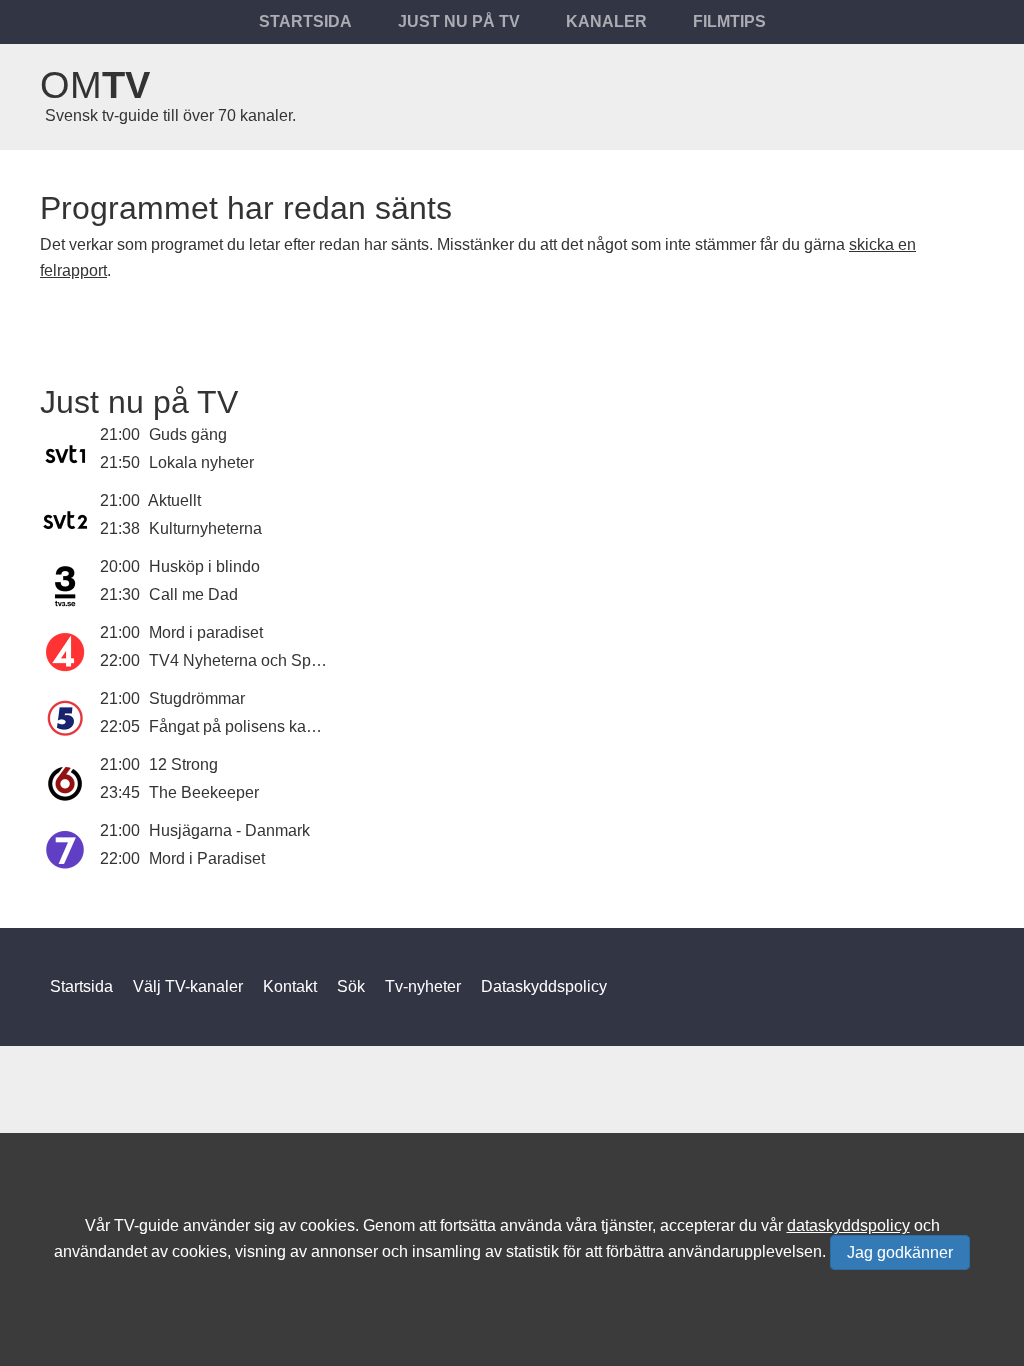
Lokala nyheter (201, 462)
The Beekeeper (204, 792)
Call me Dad (193, 594)
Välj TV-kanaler (188, 986)
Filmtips (729, 21)
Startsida (305, 21)
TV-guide (146, 1225)
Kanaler (606, 21)
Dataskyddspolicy (544, 986)
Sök (351, 986)
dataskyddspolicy (848, 1225)
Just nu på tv (459, 21)
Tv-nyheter (423, 986)
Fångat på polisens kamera (245, 726)
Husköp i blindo (204, 566)
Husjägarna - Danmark (229, 830)
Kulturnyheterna (205, 528)
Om (95, 85)
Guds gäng (188, 434)
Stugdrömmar (197, 698)
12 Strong (183, 764)
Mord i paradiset (206, 632)
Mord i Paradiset (207, 858)
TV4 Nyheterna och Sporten (248, 660)
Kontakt (290, 986)
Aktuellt (174, 500)
